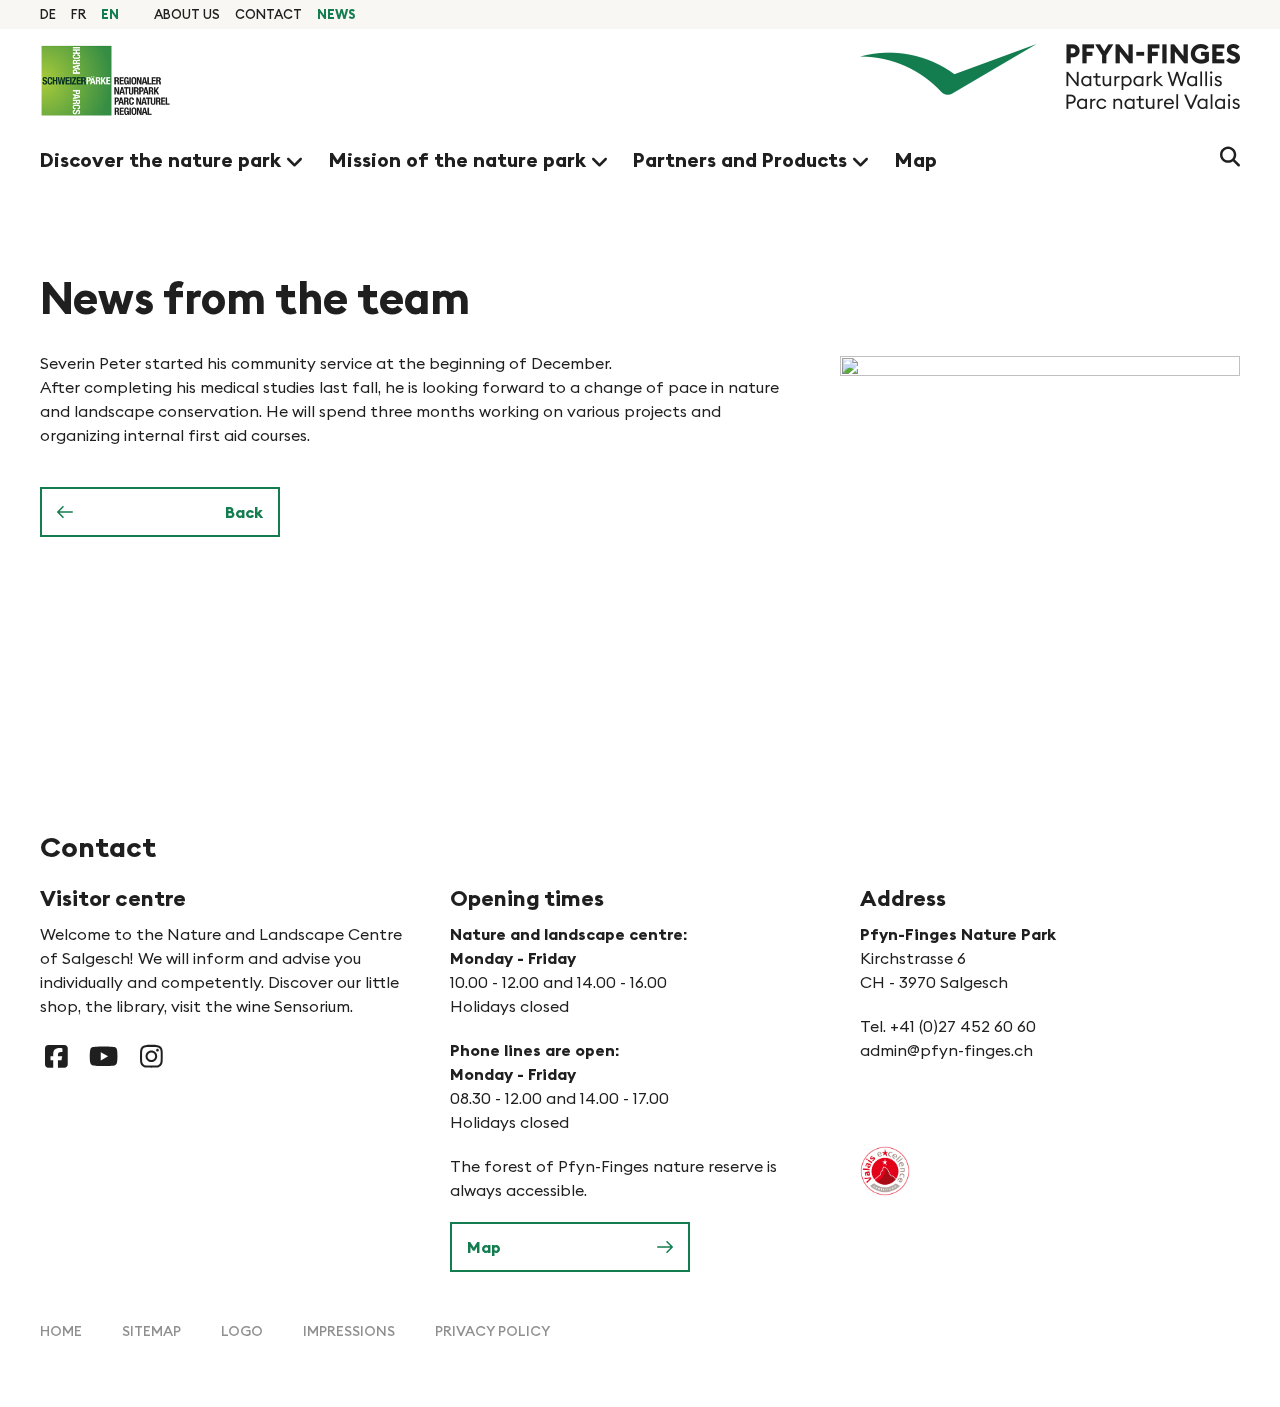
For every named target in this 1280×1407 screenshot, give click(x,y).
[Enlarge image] (1040, 506)
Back (244, 512)
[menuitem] (187, 14)
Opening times (527, 898)
